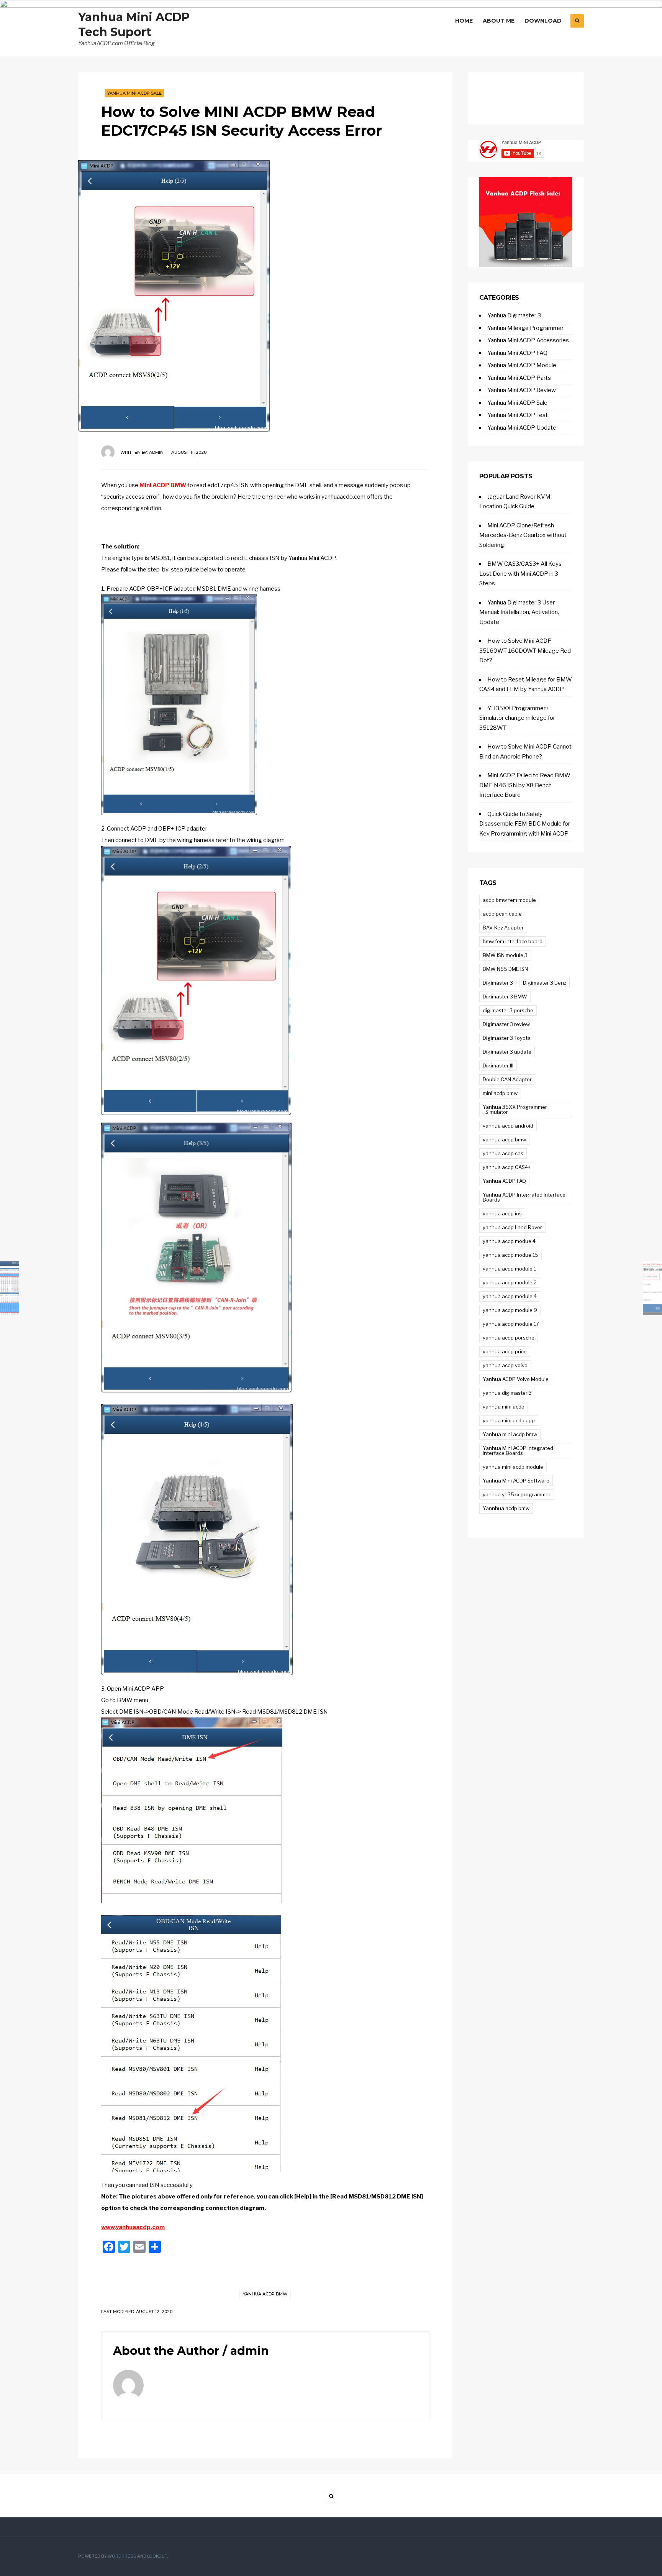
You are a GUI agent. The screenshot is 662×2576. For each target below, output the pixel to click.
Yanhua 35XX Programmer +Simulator (515, 1109)
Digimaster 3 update (507, 1052)
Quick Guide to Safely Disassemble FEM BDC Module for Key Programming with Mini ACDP (525, 824)
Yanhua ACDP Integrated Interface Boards (524, 1197)
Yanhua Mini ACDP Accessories (528, 340)
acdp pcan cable (502, 914)
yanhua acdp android (508, 1126)
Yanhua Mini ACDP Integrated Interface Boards (518, 1451)
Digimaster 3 (498, 983)
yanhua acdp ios (502, 1213)
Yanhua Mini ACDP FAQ (517, 353)
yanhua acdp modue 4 (509, 1241)
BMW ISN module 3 (505, 955)
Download (543, 21)
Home (464, 21)
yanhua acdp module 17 (511, 1324)
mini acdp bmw (500, 1093)
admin (156, 452)
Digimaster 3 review (506, 1024)
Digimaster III (498, 1066)
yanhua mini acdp (504, 1407)
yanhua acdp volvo (505, 1365)
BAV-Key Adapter (503, 928)
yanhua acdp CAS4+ (507, 1167)
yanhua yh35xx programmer (517, 1494)
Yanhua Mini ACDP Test (518, 415)
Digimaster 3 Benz (545, 983)
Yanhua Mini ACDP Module (522, 365)
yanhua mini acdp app (509, 1420)
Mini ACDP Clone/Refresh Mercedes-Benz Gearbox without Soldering (523, 535)
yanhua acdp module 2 (510, 1282)
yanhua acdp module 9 (510, 1310)
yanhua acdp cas (503, 1153)
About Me (499, 21)
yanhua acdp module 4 (510, 1296)
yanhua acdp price (505, 1351)
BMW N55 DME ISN (505, 969)
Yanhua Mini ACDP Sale (134, 93)
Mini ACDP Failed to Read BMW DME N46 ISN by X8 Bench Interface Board (525, 785)
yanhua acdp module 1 (509, 1269)
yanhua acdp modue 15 (510, 1255)
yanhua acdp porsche (509, 1338)
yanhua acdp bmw (265, 2294)
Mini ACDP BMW (163, 485)
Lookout (157, 2556)
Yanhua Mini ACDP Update (522, 428)
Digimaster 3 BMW (505, 997)
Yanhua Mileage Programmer (525, 328)
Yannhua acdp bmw (506, 1508)
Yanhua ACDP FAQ (504, 1181)
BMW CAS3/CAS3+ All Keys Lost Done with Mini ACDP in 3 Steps (520, 574)
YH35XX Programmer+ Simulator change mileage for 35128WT (517, 718)
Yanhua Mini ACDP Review (522, 390)
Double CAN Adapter (507, 1079)
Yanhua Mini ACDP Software (516, 1481)
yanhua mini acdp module (513, 1467)
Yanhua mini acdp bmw (510, 1434)
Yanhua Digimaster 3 (514, 315)
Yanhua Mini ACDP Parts (519, 378)
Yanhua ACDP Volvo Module (516, 1379)
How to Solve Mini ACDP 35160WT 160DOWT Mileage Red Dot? (525, 651)
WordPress (122, 2556)
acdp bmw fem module (509, 900)
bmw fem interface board (513, 941)
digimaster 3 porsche (508, 1010)
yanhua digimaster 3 (507, 1393)
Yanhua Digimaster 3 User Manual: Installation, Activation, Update (519, 612)
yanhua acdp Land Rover (512, 1227)
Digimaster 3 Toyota (507, 1038)
